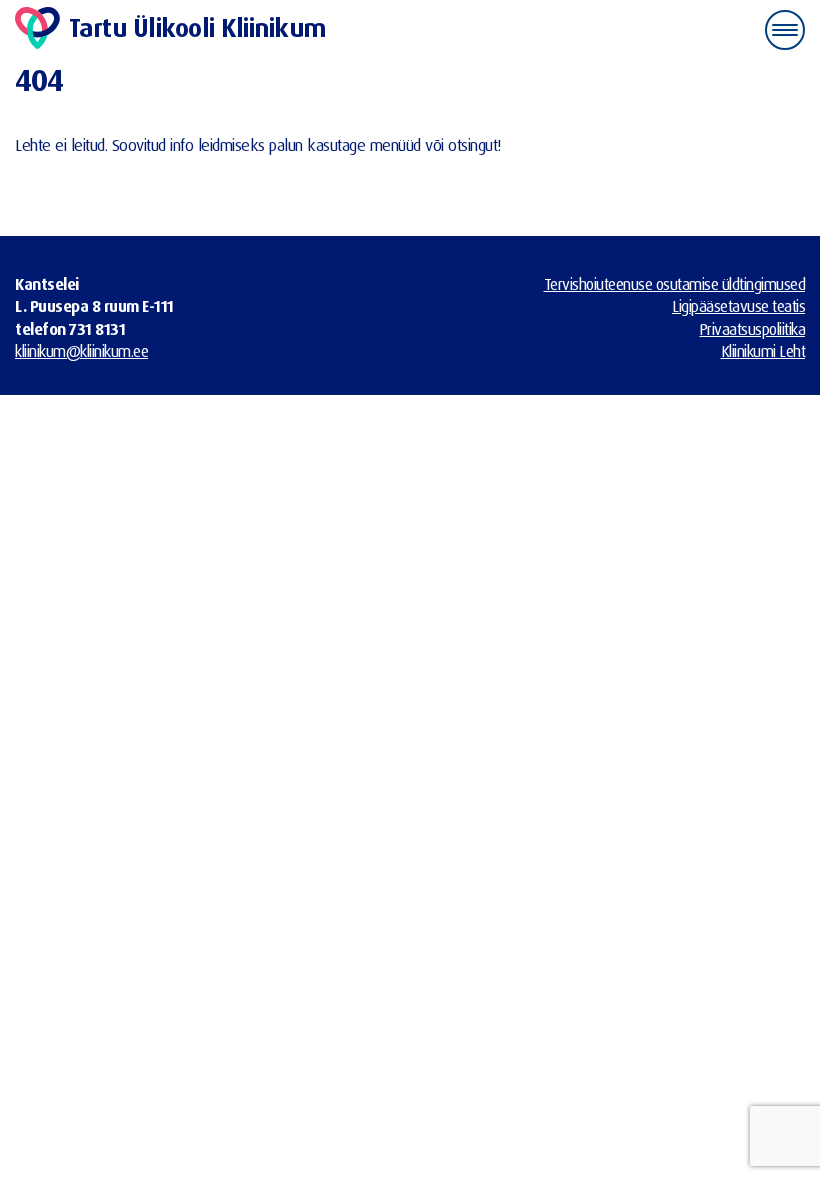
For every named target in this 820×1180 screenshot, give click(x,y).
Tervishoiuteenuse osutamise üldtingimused (675, 284)
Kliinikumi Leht (763, 351)
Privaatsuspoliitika (753, 329)
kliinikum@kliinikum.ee (81, 351)
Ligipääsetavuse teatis (738, 306)
